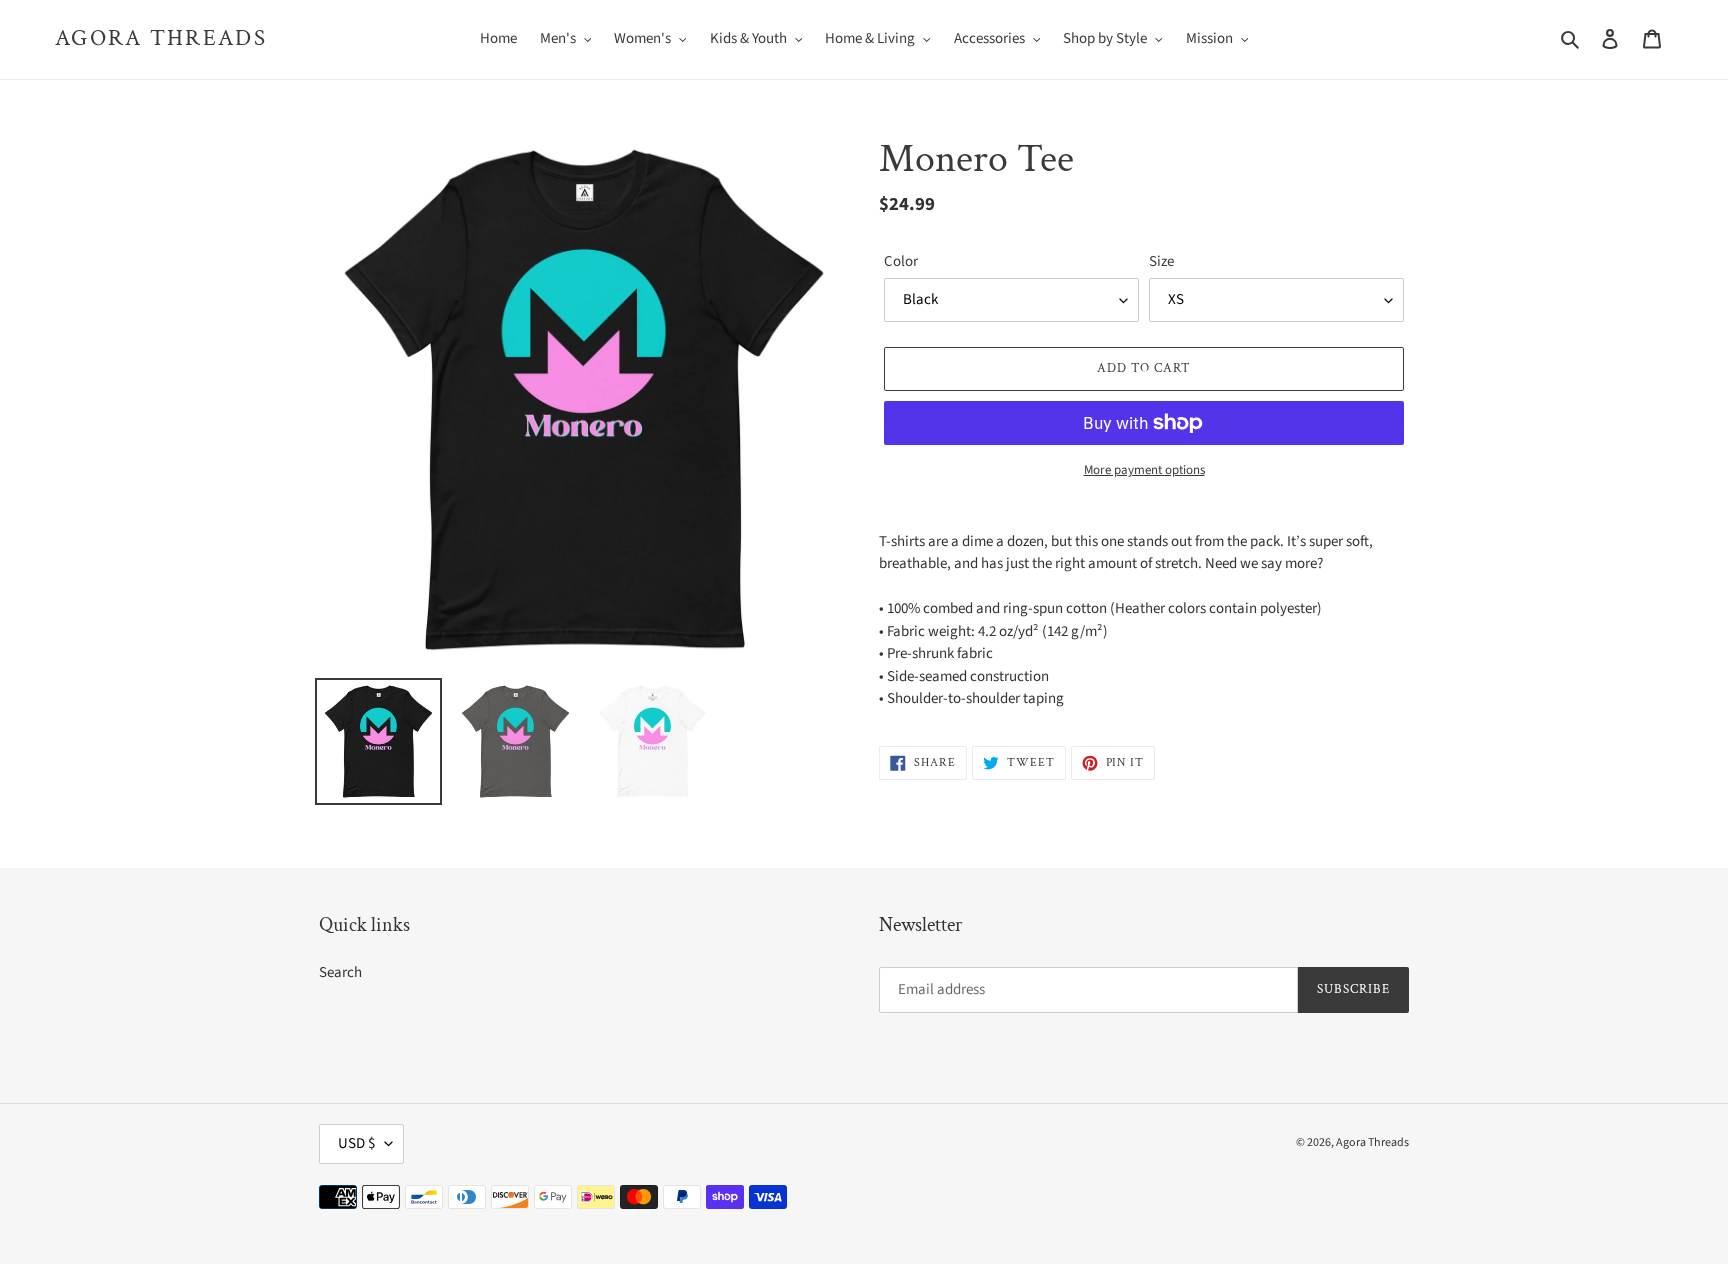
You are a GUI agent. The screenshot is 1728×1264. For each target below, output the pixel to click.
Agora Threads (161, 39)
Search (340, 972)
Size (1161, 261)
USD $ (356, 1143)
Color (901, 261)
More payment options (1144, 470)
